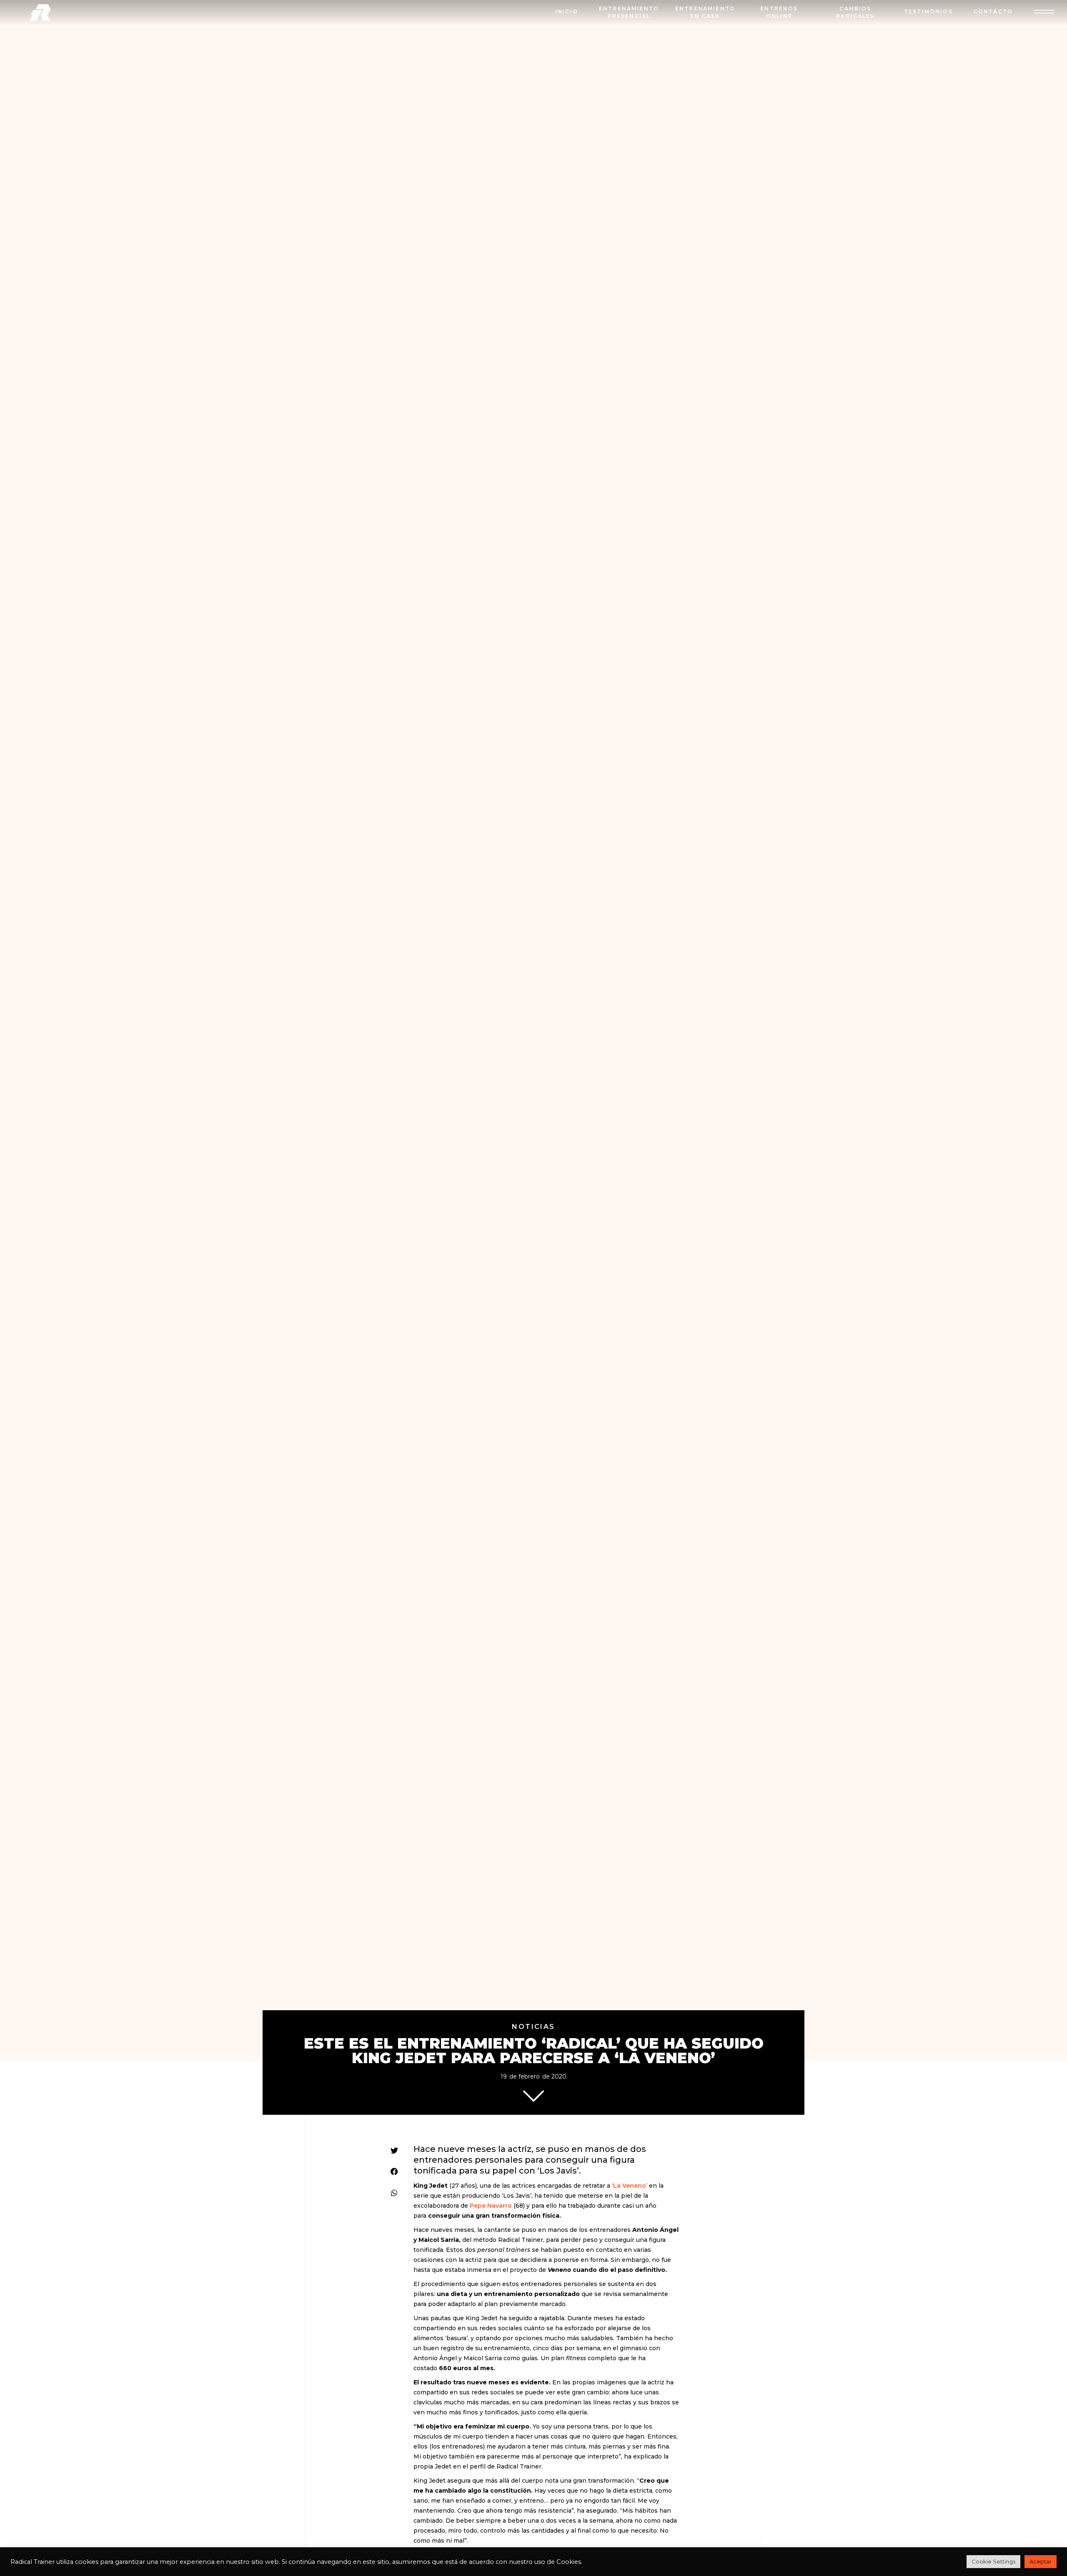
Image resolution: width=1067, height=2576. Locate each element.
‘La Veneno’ (630, 2186)
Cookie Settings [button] (993, 2561)
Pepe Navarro (491, 2206)
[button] (394, 2150)
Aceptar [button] (1041, 2561)
